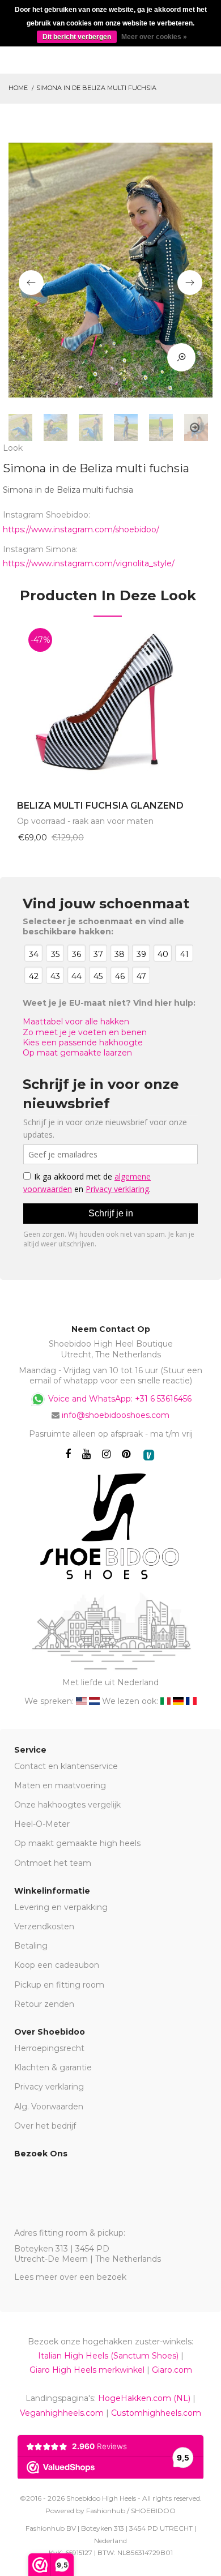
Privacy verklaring (49, 2087)
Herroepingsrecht (49, 2048)
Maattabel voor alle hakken (76, 1022)
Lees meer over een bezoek (70, 2277)
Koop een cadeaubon (57, 1965)
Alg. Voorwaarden (49, 2107)
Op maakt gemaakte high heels (77, 1843)
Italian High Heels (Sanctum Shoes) (108, 2356)
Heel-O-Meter (42, 1824)
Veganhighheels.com (62, 2413)
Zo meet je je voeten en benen (85, 1032)
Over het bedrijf (45, 2126)
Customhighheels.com (156, 2413)
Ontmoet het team (53, 1863)
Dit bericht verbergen (77, 37)
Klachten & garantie (53, 2067)
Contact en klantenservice (66, 1766)
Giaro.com (172, 2370)
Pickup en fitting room (59, 1985)
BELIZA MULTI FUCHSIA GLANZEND (100, 806)
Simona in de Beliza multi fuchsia (96, 88)
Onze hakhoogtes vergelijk (67, 1805)
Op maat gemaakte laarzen (77, 1053)
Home (18, 88)
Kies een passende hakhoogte (83, 1043)
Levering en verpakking (61, 1907)
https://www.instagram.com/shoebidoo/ (81, 529)
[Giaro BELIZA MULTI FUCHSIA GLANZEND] (108, 703)
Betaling (31, 1946)
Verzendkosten (44, 1926)
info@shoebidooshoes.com (116, 1415)
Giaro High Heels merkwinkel (87, 2370)
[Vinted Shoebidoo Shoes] (149, 1455)
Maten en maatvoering (60, 1785)
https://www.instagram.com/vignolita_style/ (89, 563)
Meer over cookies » (154, 37)
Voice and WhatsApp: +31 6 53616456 (119, 1399)
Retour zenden (44, 2004)
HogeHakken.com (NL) (144, 2398)
